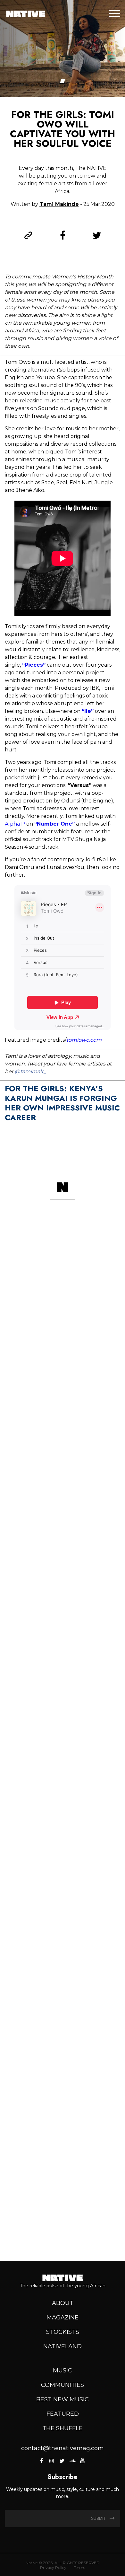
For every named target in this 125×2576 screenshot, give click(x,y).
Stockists (63, 2332)
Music (63, 2370)
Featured (63, 2414)
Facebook (42, 2461)
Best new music (63, 2399)
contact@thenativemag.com (63, 2448)
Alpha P (15, 824)
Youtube (82, 2461)
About (63, 2303)
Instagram (52, 2461)
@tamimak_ (30, 1071)
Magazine (63, 2318)
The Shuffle (63, 2428)
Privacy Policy (53, 2567)
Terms (79, 2567)
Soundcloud (72, 2461)
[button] (63, 81)
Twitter (62, 2461)
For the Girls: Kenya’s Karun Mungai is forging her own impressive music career (62, 1103)
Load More (63, 2233)
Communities (63, 2385)
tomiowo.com (84, 1040)
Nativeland (63, 2346)
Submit (99, 2519)
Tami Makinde (59, 204)
